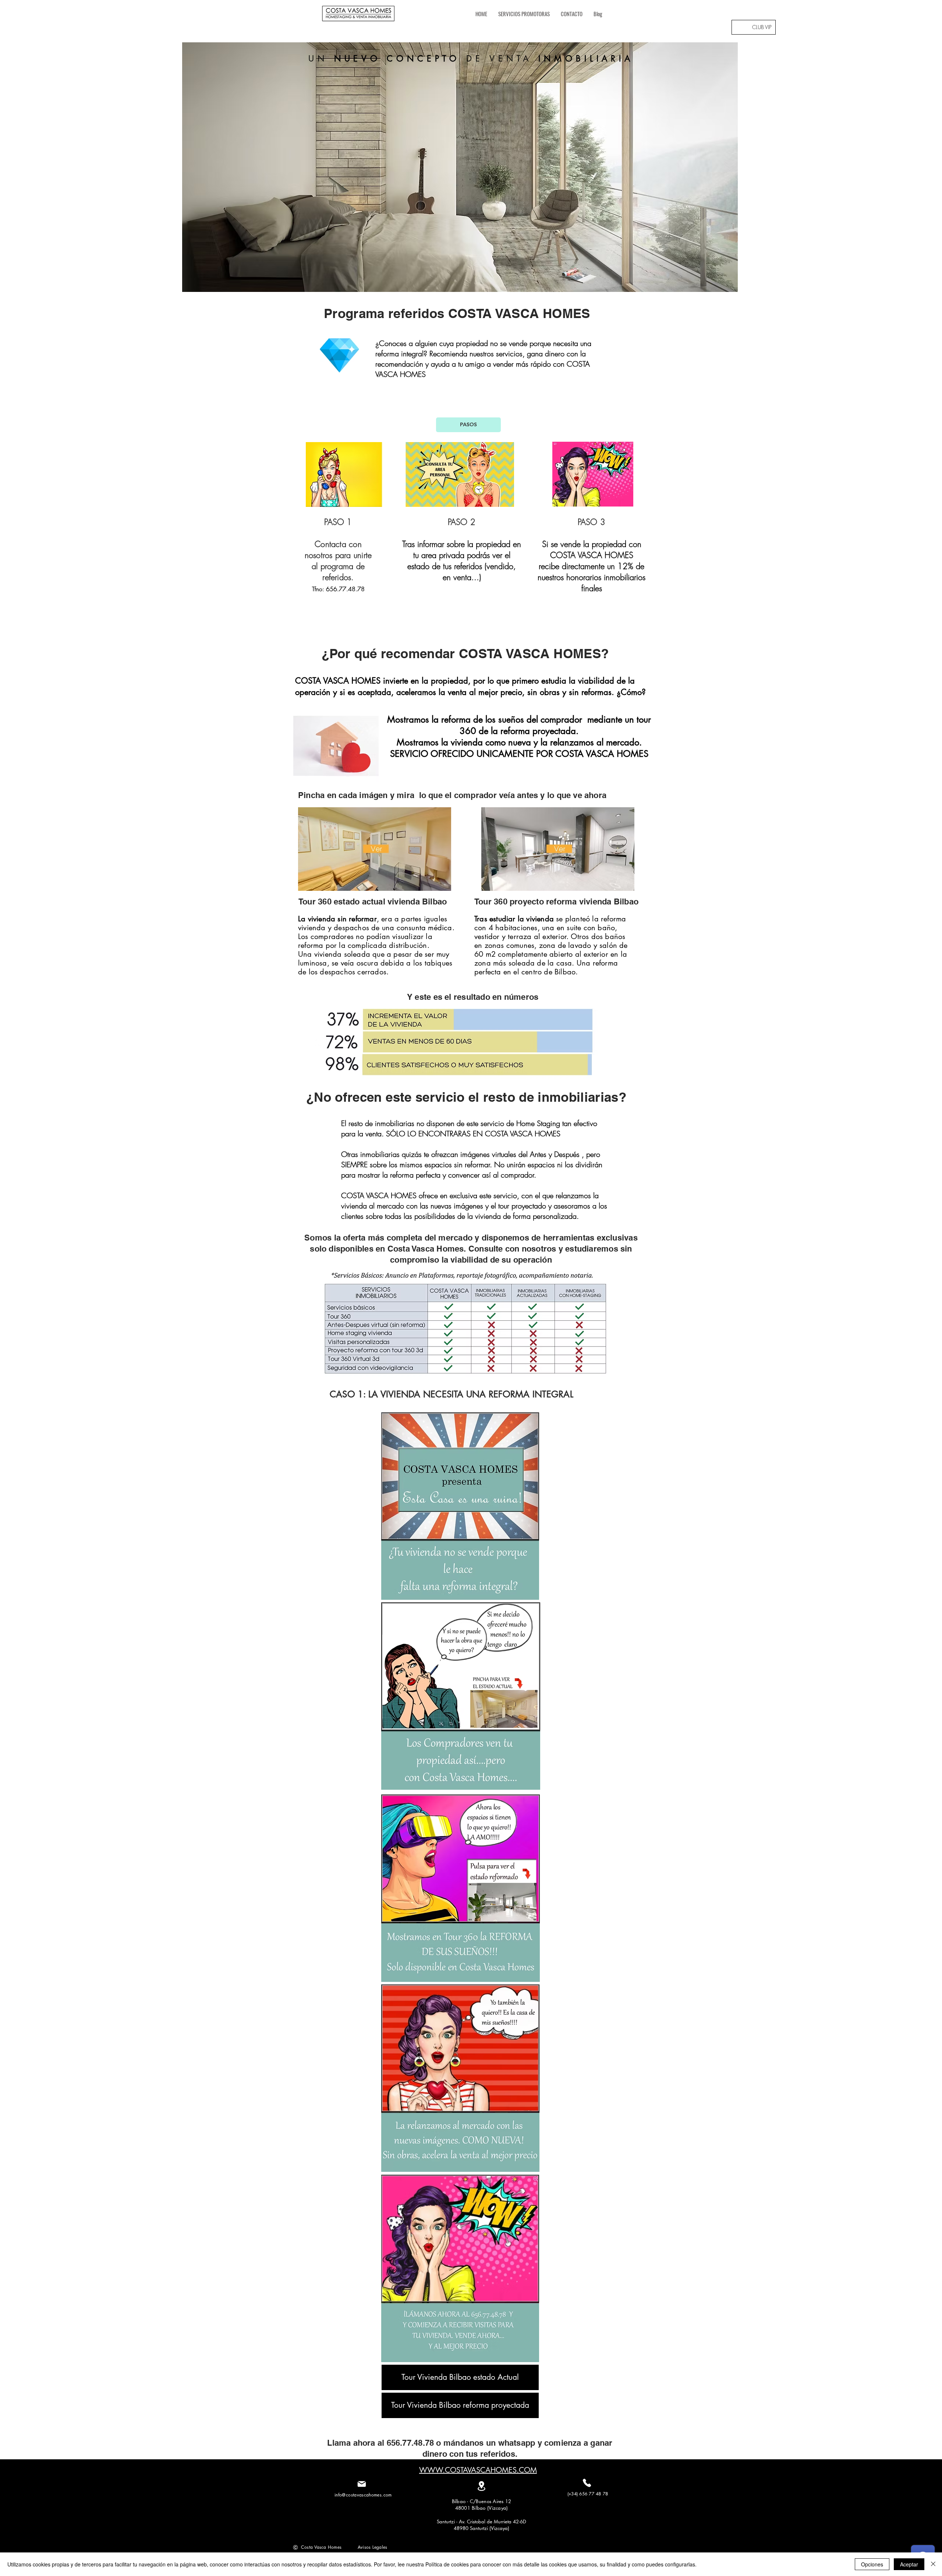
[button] (460, 167)
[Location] (481, 2486)
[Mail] (362, 2484)
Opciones (872, 2564)
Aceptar (909, 2564)
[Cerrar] (933, 2564)
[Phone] (587, 2483)
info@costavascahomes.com (363, 2495)
